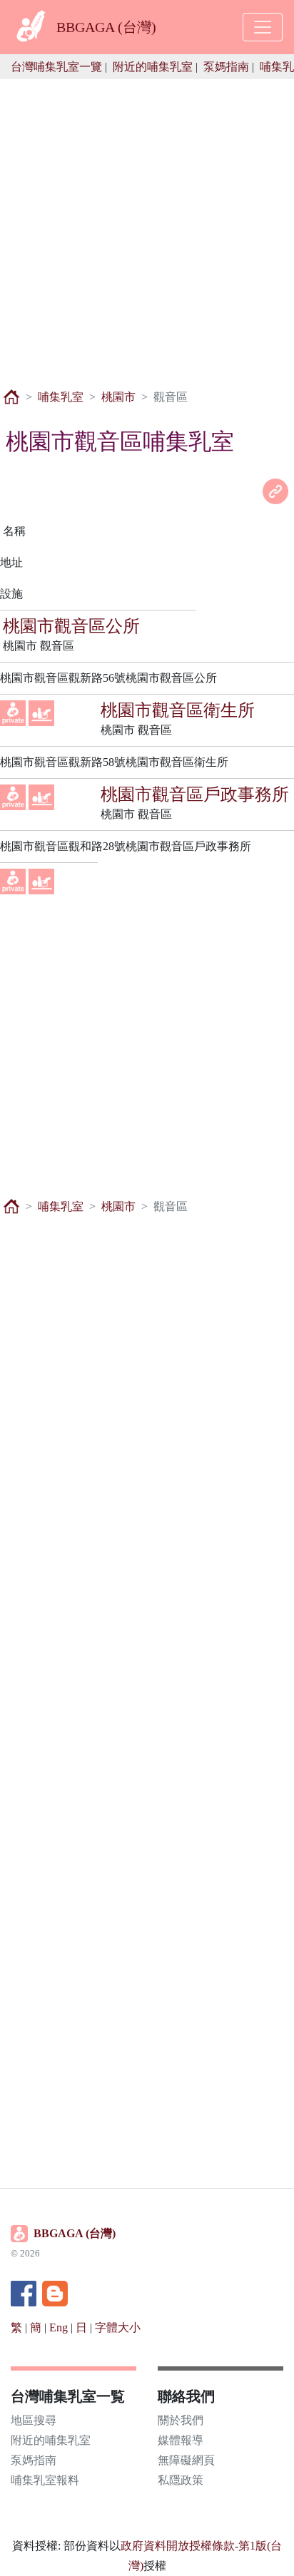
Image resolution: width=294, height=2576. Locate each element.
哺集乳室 (61, 397)
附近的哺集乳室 (153, 67)
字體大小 (118, 2327)
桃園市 (118, 397)
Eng (59, 2327)
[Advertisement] (147, 226)
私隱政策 (181, 2480)
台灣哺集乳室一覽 (56, 67)
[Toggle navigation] (263, 27)
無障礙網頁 (186, 2460)
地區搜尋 (34, 2420)
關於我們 (181, 2420)
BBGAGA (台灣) (75, 2233)
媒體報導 (181, 2440)
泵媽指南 (226, 67)
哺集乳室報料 (45, 2480)
